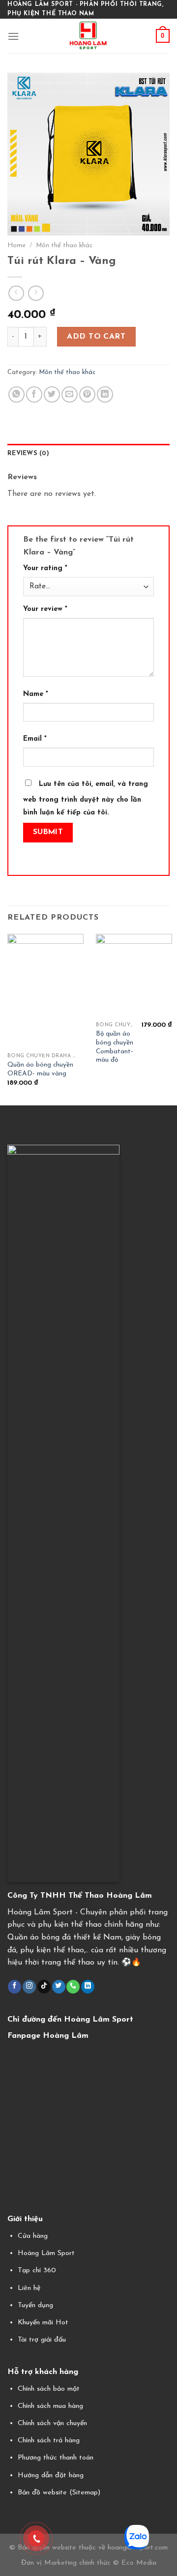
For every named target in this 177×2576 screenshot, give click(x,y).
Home (16, 246)
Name (36, 694)
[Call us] (73, 1987)
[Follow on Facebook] (15, 1987)
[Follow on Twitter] (59, 1987)
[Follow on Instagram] (29, 1987)
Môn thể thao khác (64, 246)
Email (35, 739)
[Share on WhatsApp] (16, 394)
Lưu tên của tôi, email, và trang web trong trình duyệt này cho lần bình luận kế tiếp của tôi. (86, 798)
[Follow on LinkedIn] (88, 1987)
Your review (45, 609)
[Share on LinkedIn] (105, 394)
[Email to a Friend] (70, 394)
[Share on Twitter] (52, 394)
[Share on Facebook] (34, 394)
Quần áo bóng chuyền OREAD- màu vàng (40, 1069)
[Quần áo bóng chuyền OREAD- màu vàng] (45, 991)
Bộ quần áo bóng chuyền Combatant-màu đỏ (115, 1047)
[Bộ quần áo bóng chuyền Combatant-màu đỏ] (134, 976)
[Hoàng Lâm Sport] (89, 36)
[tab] (88, 454)
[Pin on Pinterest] (87, 394)
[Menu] (13, 36)
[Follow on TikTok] (44, 1987)
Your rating (45, 568)
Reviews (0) (28, 453)
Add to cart (96, 337)
